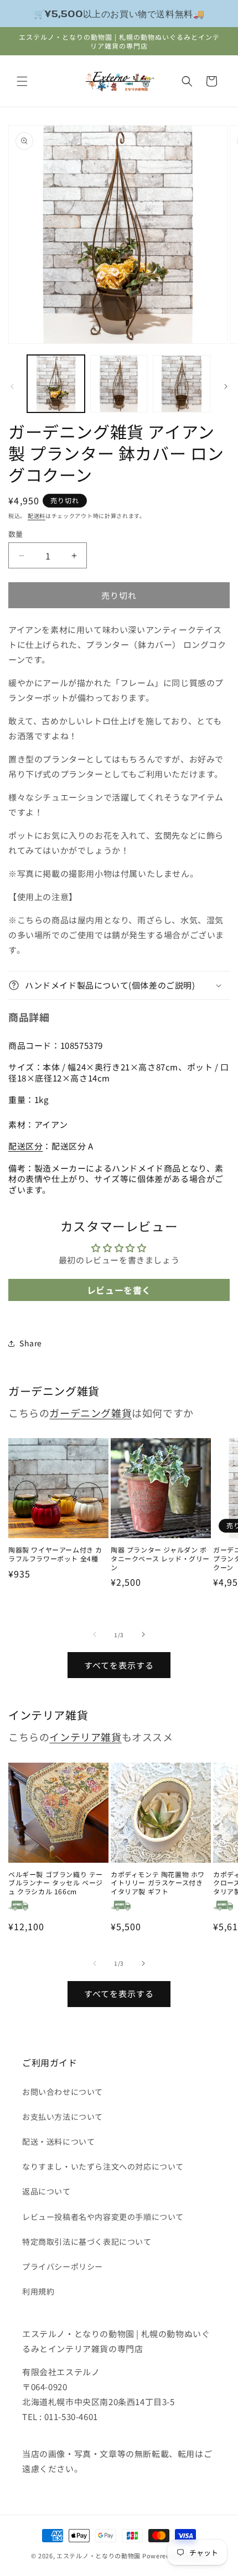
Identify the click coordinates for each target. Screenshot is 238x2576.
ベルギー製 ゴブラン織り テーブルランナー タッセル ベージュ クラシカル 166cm (56, 1883)
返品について (46, 2191)
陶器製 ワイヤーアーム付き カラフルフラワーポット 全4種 (55, 1554)
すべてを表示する (119, 1665)
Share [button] (31, 1343)
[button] (22, 81)
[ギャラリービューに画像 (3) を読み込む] (182, 384)
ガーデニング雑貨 (90, 1413)
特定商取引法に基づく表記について (87, 2241)
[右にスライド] (226, 386)
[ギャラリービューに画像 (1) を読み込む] (56, 384)
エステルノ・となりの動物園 (99, 2556)
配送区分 (25, 1146)
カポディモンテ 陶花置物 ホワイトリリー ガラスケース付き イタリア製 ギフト (158, 1883)
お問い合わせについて (63, 2092)
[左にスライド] (12, 386)
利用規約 (38, 2291)
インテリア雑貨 (85, 1737)
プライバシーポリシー (63, 2266)
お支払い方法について (63, 2117)
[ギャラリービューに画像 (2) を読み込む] (119, 384)
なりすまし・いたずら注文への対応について (103, 2166)
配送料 (37, 516)
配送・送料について (58, 2141)
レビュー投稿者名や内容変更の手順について (103, 2217)
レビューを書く (119, 1290)
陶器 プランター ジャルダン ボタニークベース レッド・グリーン (160, 1558)
